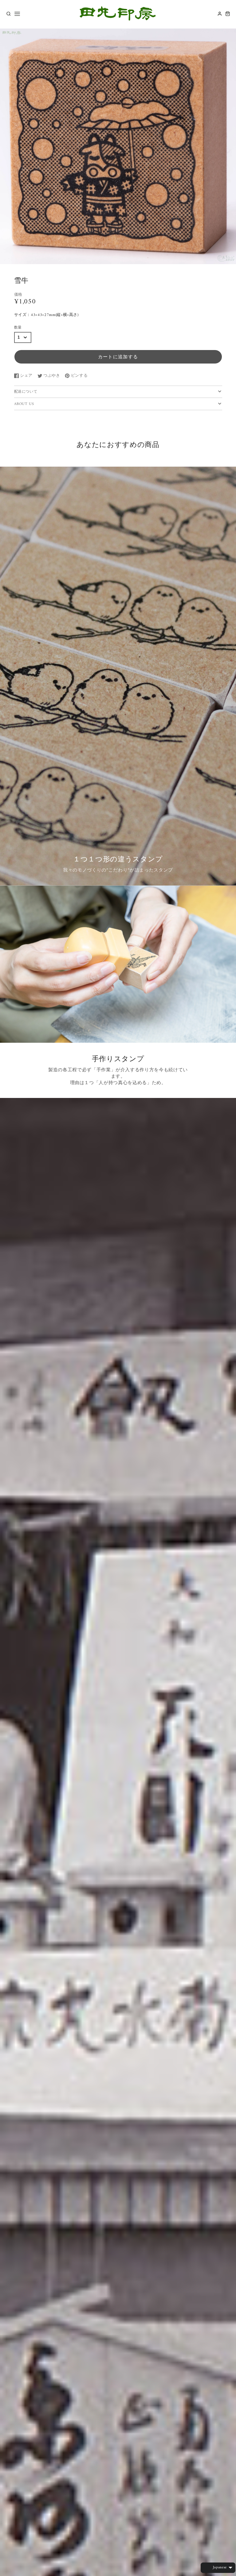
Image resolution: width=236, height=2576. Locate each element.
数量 (18, 328)
